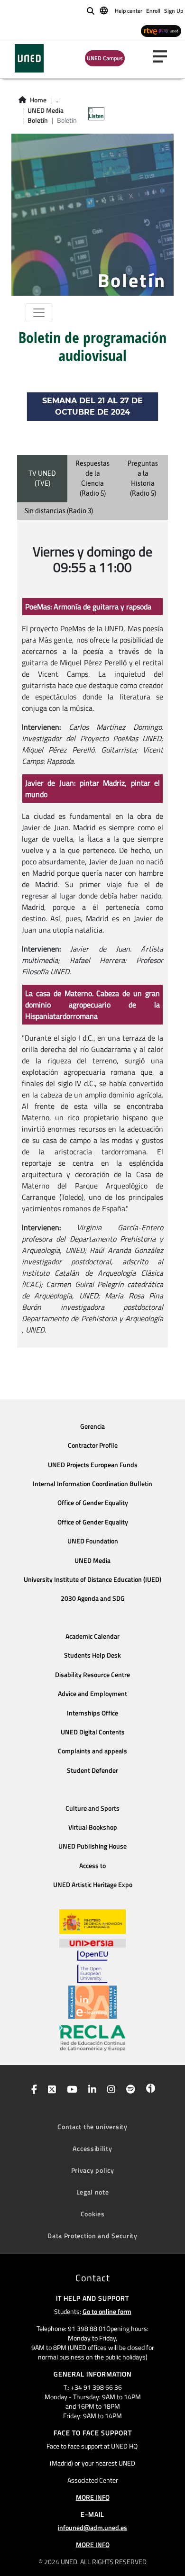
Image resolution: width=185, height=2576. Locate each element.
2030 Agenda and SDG (93, 1598)
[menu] (164, 56)
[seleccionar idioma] (105, 10)
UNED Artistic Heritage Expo (93, 1885)
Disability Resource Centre (92, 1675)
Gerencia (92, 1426)
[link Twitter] (50, 2090)
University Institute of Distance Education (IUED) (92, 1579)
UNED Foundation (93, 1541)
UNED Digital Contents (93, 1732)
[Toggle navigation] (39, 313)
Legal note (93, 2192)
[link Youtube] (70, 2090)
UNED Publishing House (92, 1846)
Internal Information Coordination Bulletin (92, 1484)
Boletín (38, 120)
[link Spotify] (129, 2090)
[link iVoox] (149, 2090)
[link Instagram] (109, 2090)
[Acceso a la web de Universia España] (92, 1942)
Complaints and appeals (92, 1751)
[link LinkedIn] (90, 2090)
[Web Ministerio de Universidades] (92, 1922)
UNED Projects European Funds (93, 1465)
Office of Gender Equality (93, 1503)
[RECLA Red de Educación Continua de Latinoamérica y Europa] (92, 2037)
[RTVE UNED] (161, 31)
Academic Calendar (92, 1636)
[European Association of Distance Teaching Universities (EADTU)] (92, 2002)
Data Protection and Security (92, 2236)
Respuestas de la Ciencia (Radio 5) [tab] (92, 478)
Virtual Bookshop (93, 1827)
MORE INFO (93, 2497)
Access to (92, 1866)
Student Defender (92, 1770)
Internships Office (92, 1713)
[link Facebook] (32, 2090)
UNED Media (46, 110)
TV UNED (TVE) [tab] (42, 478)
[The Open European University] (92, 1967)
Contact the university (92, 2127)
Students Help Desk (92, 1655)
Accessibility (92, 2148)
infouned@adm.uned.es (92, 2527)
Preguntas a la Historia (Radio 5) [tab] (143, 478)
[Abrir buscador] (91, 11)
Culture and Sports (92, 1808)
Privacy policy (93, 2170)
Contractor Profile (93, 1445)
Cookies (93, 2214)
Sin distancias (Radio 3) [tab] (59, 511)
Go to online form (107, 2311)
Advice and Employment (92, 1694)
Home (38, 100)
